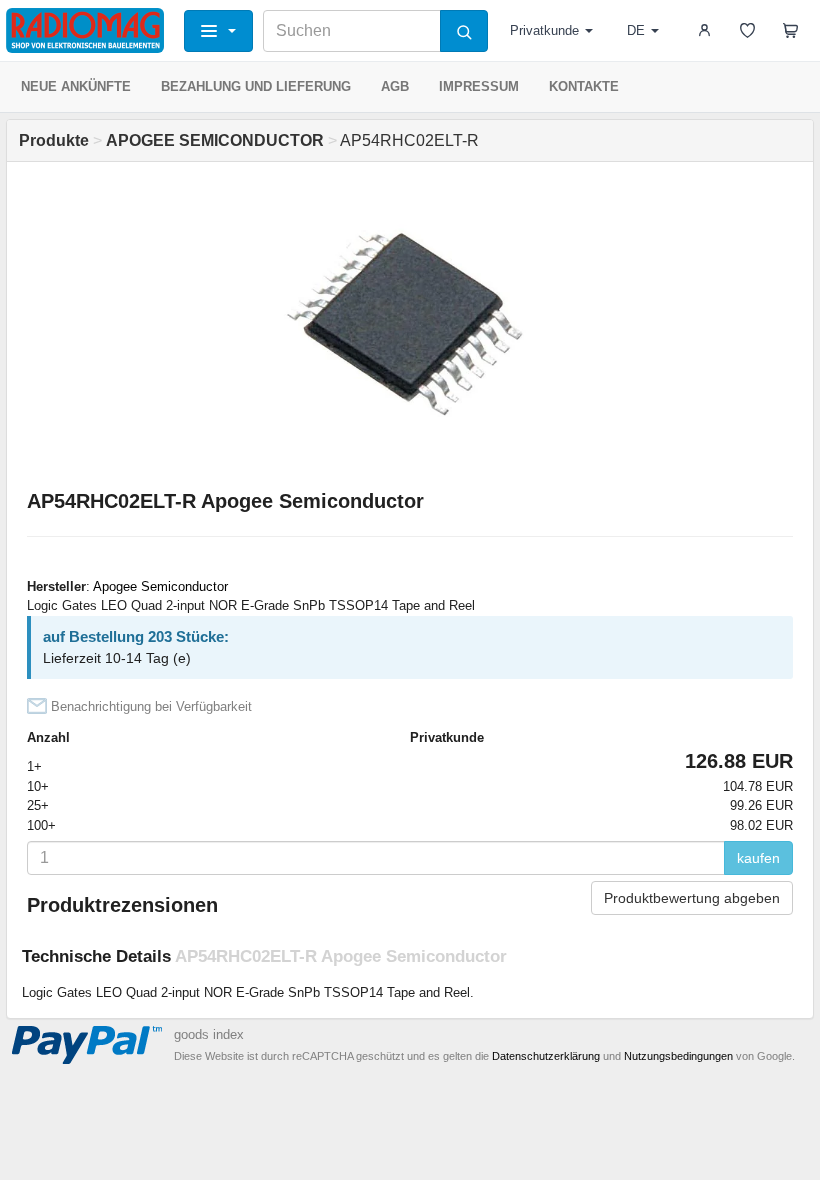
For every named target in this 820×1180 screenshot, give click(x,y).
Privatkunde (544, 30)
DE (636, 30)
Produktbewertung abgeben (692, 898)
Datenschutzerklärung (546, 1056)
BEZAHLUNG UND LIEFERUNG (256, 86)
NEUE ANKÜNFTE (76, 86)
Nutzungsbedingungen (678, 1056)
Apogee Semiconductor (160, 586)
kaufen (758, 858)
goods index (209, 1034)
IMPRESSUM (479, 86)
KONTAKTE (584, 86)
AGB (395, 86)
